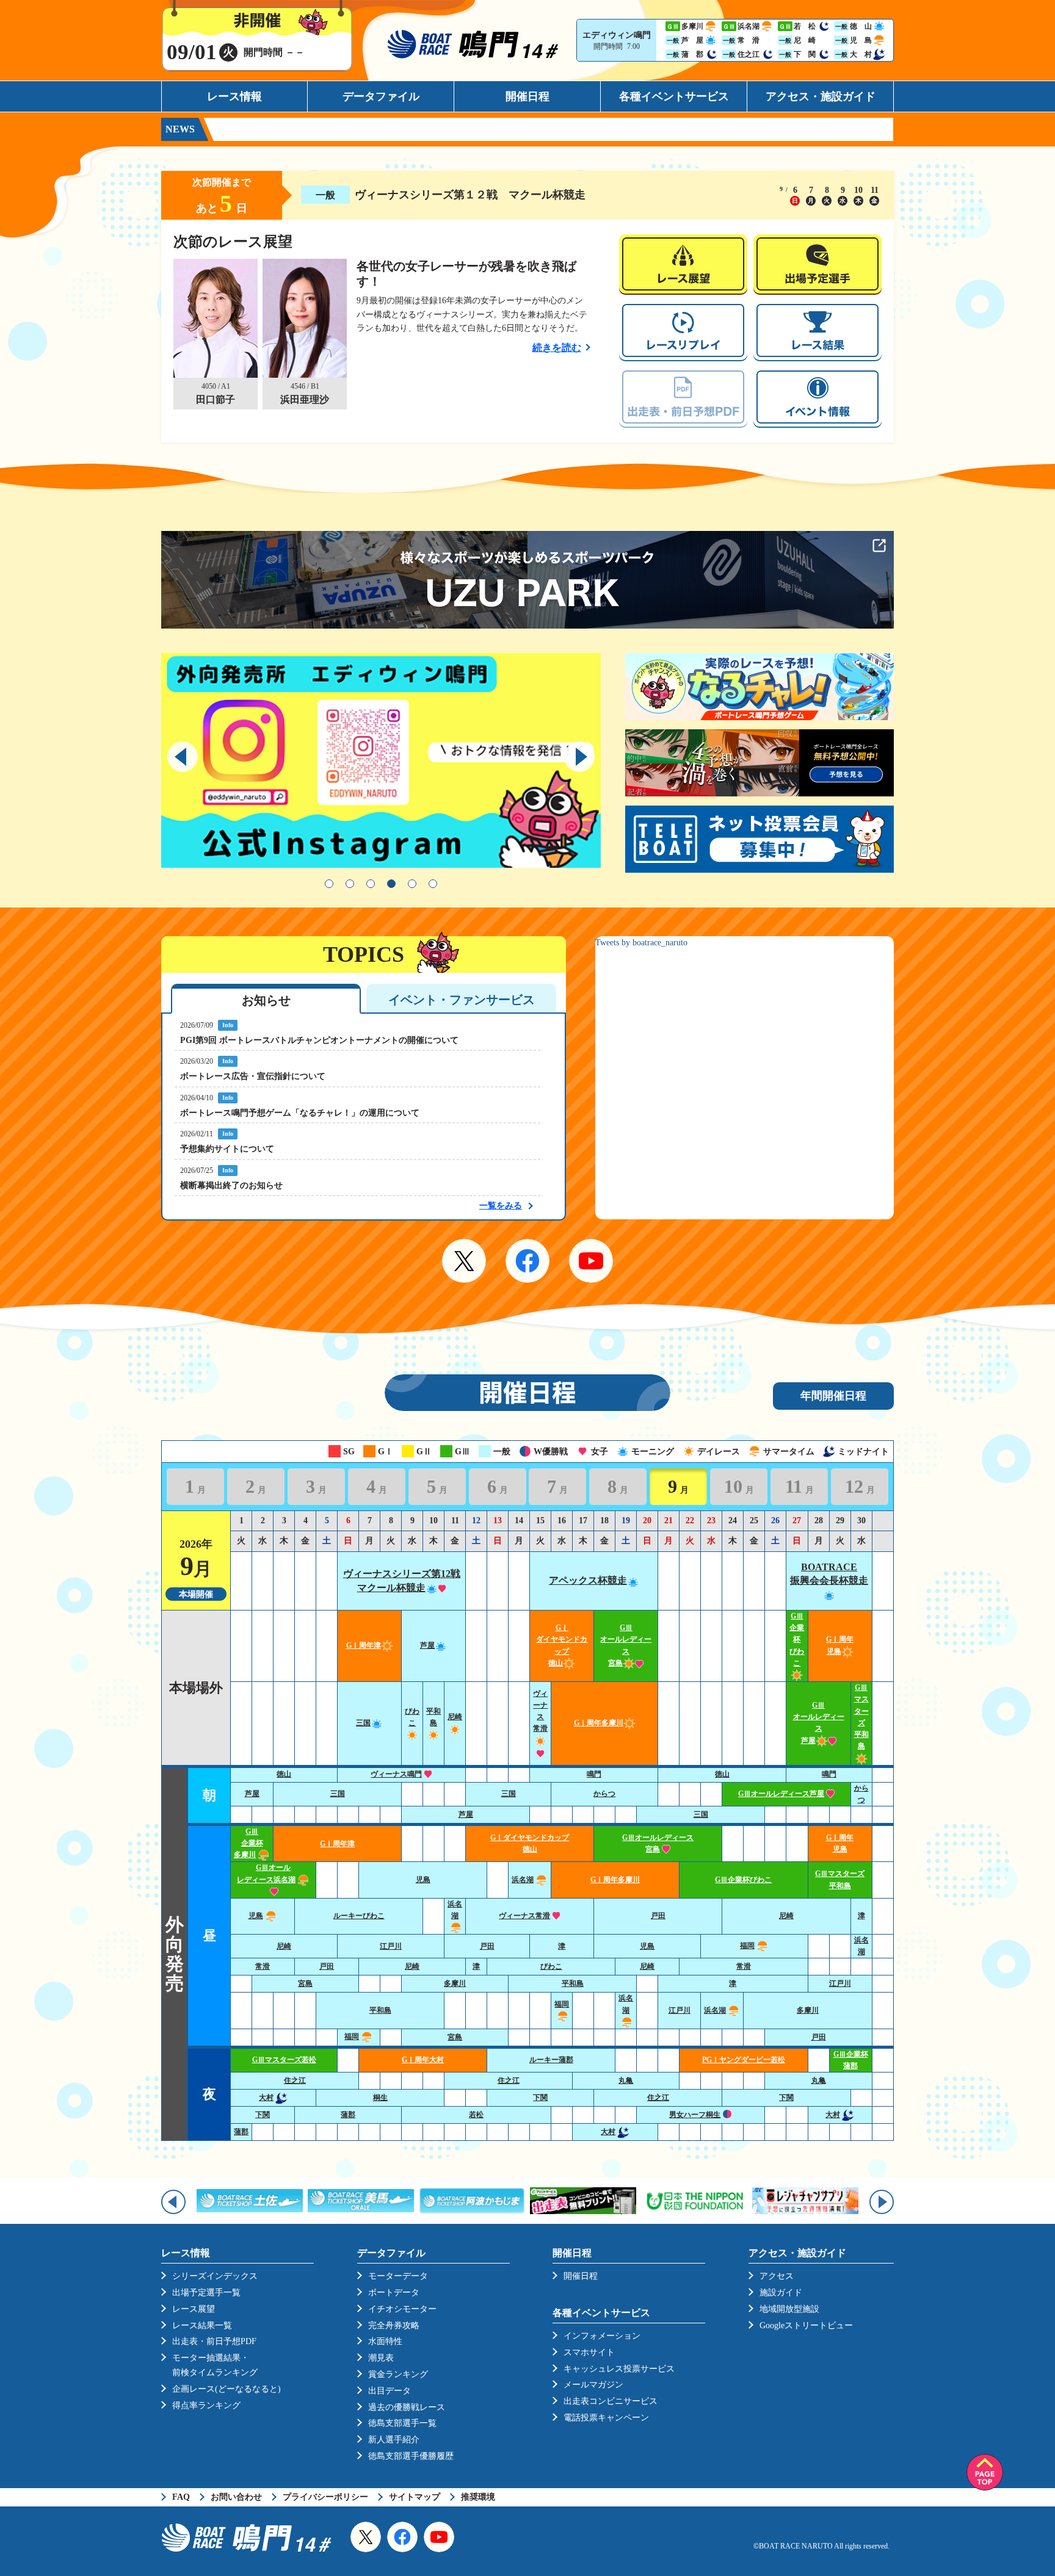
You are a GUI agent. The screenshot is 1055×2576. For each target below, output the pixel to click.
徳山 (284, 1774)
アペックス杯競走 (588, 1580)
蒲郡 (348, 2115)
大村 (266, 2098)
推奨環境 (478, 2497)
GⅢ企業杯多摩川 (248, 1843)
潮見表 (381, 2358)
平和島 (433, 1717)
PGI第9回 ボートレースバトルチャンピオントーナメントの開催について (319, 1040)
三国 (363, 1723)
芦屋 (427, 1645)
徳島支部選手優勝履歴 (411, 2456)
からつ (604, 1794)
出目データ (390, 2391)
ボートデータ (394, 2293)
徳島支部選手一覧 (402, 2423)
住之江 (295, 2080)
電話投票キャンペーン (606, 2418)
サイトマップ (415, 2497)
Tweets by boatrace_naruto (641, 943)
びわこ (412, 1717)
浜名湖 (523, 1880)
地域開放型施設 (789, 2309)
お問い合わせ (236, 2497)
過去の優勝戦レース (407, 2407)
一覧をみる (501, 1206)
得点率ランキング (206, 2405)
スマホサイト (589, 2352)
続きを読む (557, 348)
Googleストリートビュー (806, 2325)
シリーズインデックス (215, 2276)
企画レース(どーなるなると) (227, 2389)
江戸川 (391, 1946)
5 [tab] (412, 884)
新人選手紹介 (394, 2440)
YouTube (591, 1261)
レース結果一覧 (202, 2325)
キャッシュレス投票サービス (619, 2369)
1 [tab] (329, 884)
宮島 (305, 1983)
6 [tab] (433, 884)
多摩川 (455, 1983)
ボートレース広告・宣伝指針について (253, 1076)
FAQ (181, 2497)
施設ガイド (781, 2293)
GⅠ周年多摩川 (599, 1723)
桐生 (380, 2098)
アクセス (777, 2276)
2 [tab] (350, 884)
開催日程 (527, 96)
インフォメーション (602, 2336)
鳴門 (594, 1774)
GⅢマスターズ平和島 (861, 1717)
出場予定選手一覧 (206, 2293)
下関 (540, 2098)
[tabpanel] (381, 763)
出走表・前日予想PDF (214, 2341)
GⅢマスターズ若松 (284, 2060)
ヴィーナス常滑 (524, 1916)
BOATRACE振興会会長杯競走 (829, 1574)
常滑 (263, 1966)
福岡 (747, 1946)
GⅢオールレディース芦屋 (781, 1794)
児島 (423, 1880)
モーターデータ (398, 2276)
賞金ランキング (398, 2374)
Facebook (527, 1261)
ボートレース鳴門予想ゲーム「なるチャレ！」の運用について (300, 1113)
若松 (476, 2115)
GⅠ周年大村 (423, 2060)
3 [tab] (371, 884)
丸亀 (626, 2080)
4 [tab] (391, 884)
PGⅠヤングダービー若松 (744, 2060)
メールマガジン (593, 2385)
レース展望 (194, 2309)
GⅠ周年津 (364, 1645)
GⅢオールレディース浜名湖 (266, 1873)
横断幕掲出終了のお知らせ (231, 1185)
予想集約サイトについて (227, 1149)
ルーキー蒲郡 (551, 2060)
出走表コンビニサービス (611, 2401)
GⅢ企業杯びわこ (743, 1880)
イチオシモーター (402, 2309)
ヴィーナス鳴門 (396, 1774)
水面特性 (385, 2341)
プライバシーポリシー (325, 2497)
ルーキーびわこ (359, 1916)
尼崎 (786, 1916)
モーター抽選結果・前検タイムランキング (215, 2365)
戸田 (658, 1916)
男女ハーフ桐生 (695, 2115)
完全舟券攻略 (394, 2325)
